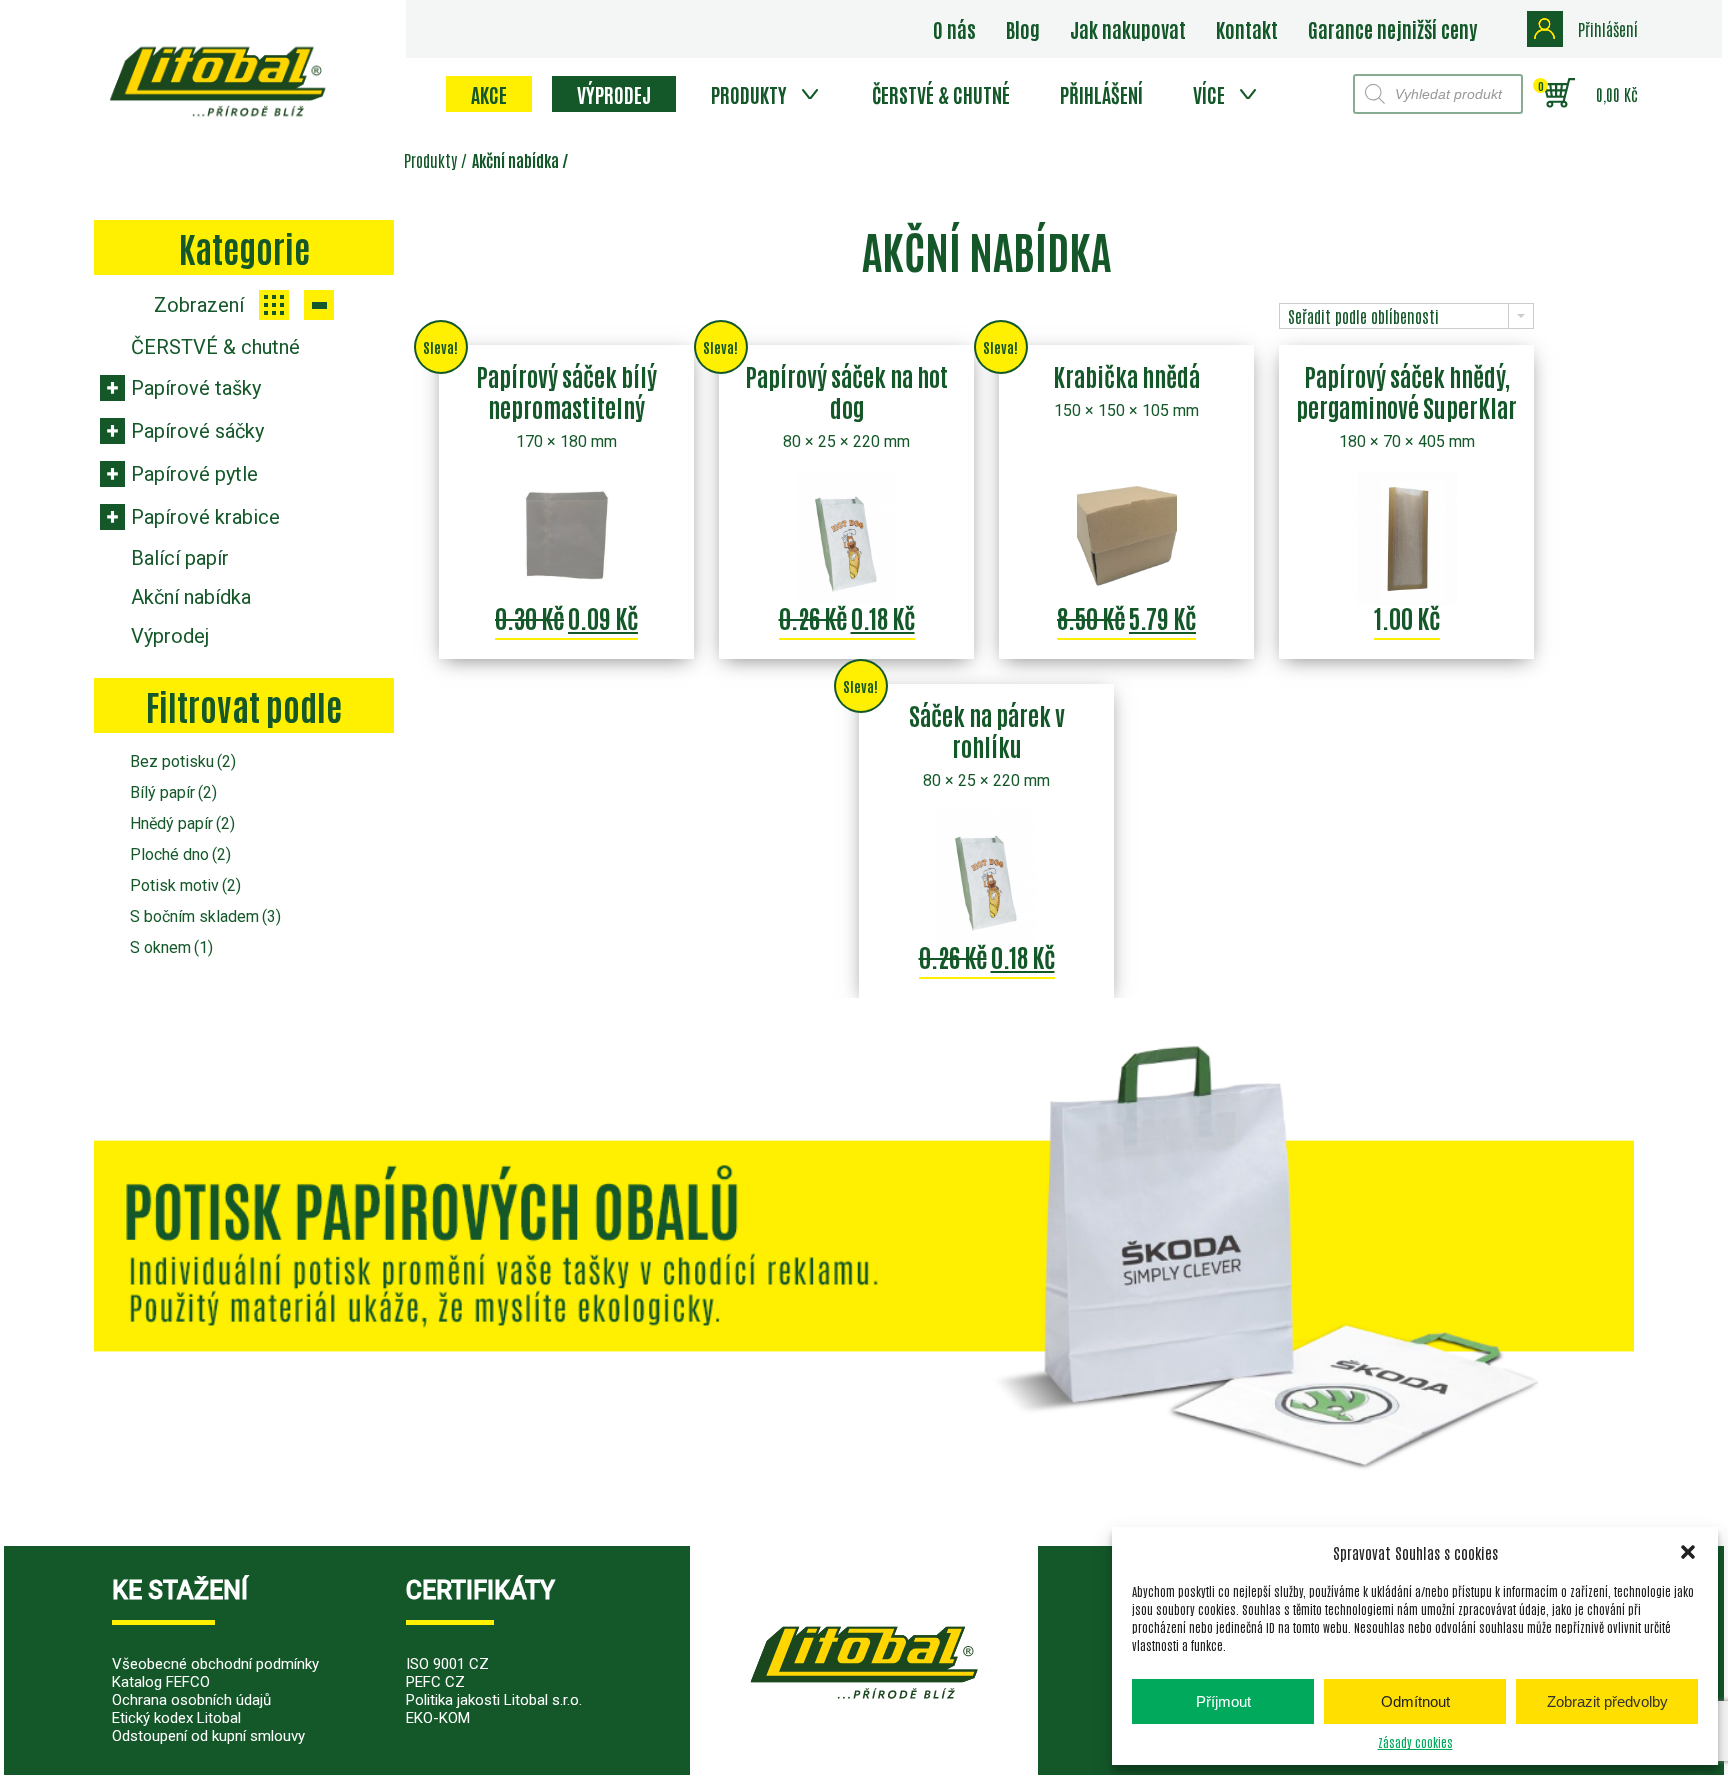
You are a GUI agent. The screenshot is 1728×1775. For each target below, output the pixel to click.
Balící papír (180, 558)
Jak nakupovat (1128, 29)
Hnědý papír (182, 823)
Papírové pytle (194, 474)
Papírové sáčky (197, 431)
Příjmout (1223, 1701)
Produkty (749, 94)
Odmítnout (1415, 1701)
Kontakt (1247, 29)
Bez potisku (183, 761)
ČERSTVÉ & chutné (941, 94)
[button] (1688, 1552)
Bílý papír (173, 792)
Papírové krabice (205, 517)
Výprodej (614, 94)
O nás (954, 29)
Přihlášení (1101, 94)
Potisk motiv (185, 885)
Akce (489, 94)
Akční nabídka (191, 597)
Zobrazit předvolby (1607, 1701)
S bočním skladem (205, 916)
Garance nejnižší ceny (1392, 29)
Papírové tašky (196, 388)
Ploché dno (180, 854)
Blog (1023, 29)
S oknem (171, 947)
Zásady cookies (1415, 1742)
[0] (1559, 94)
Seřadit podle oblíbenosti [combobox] (1363, 316)
